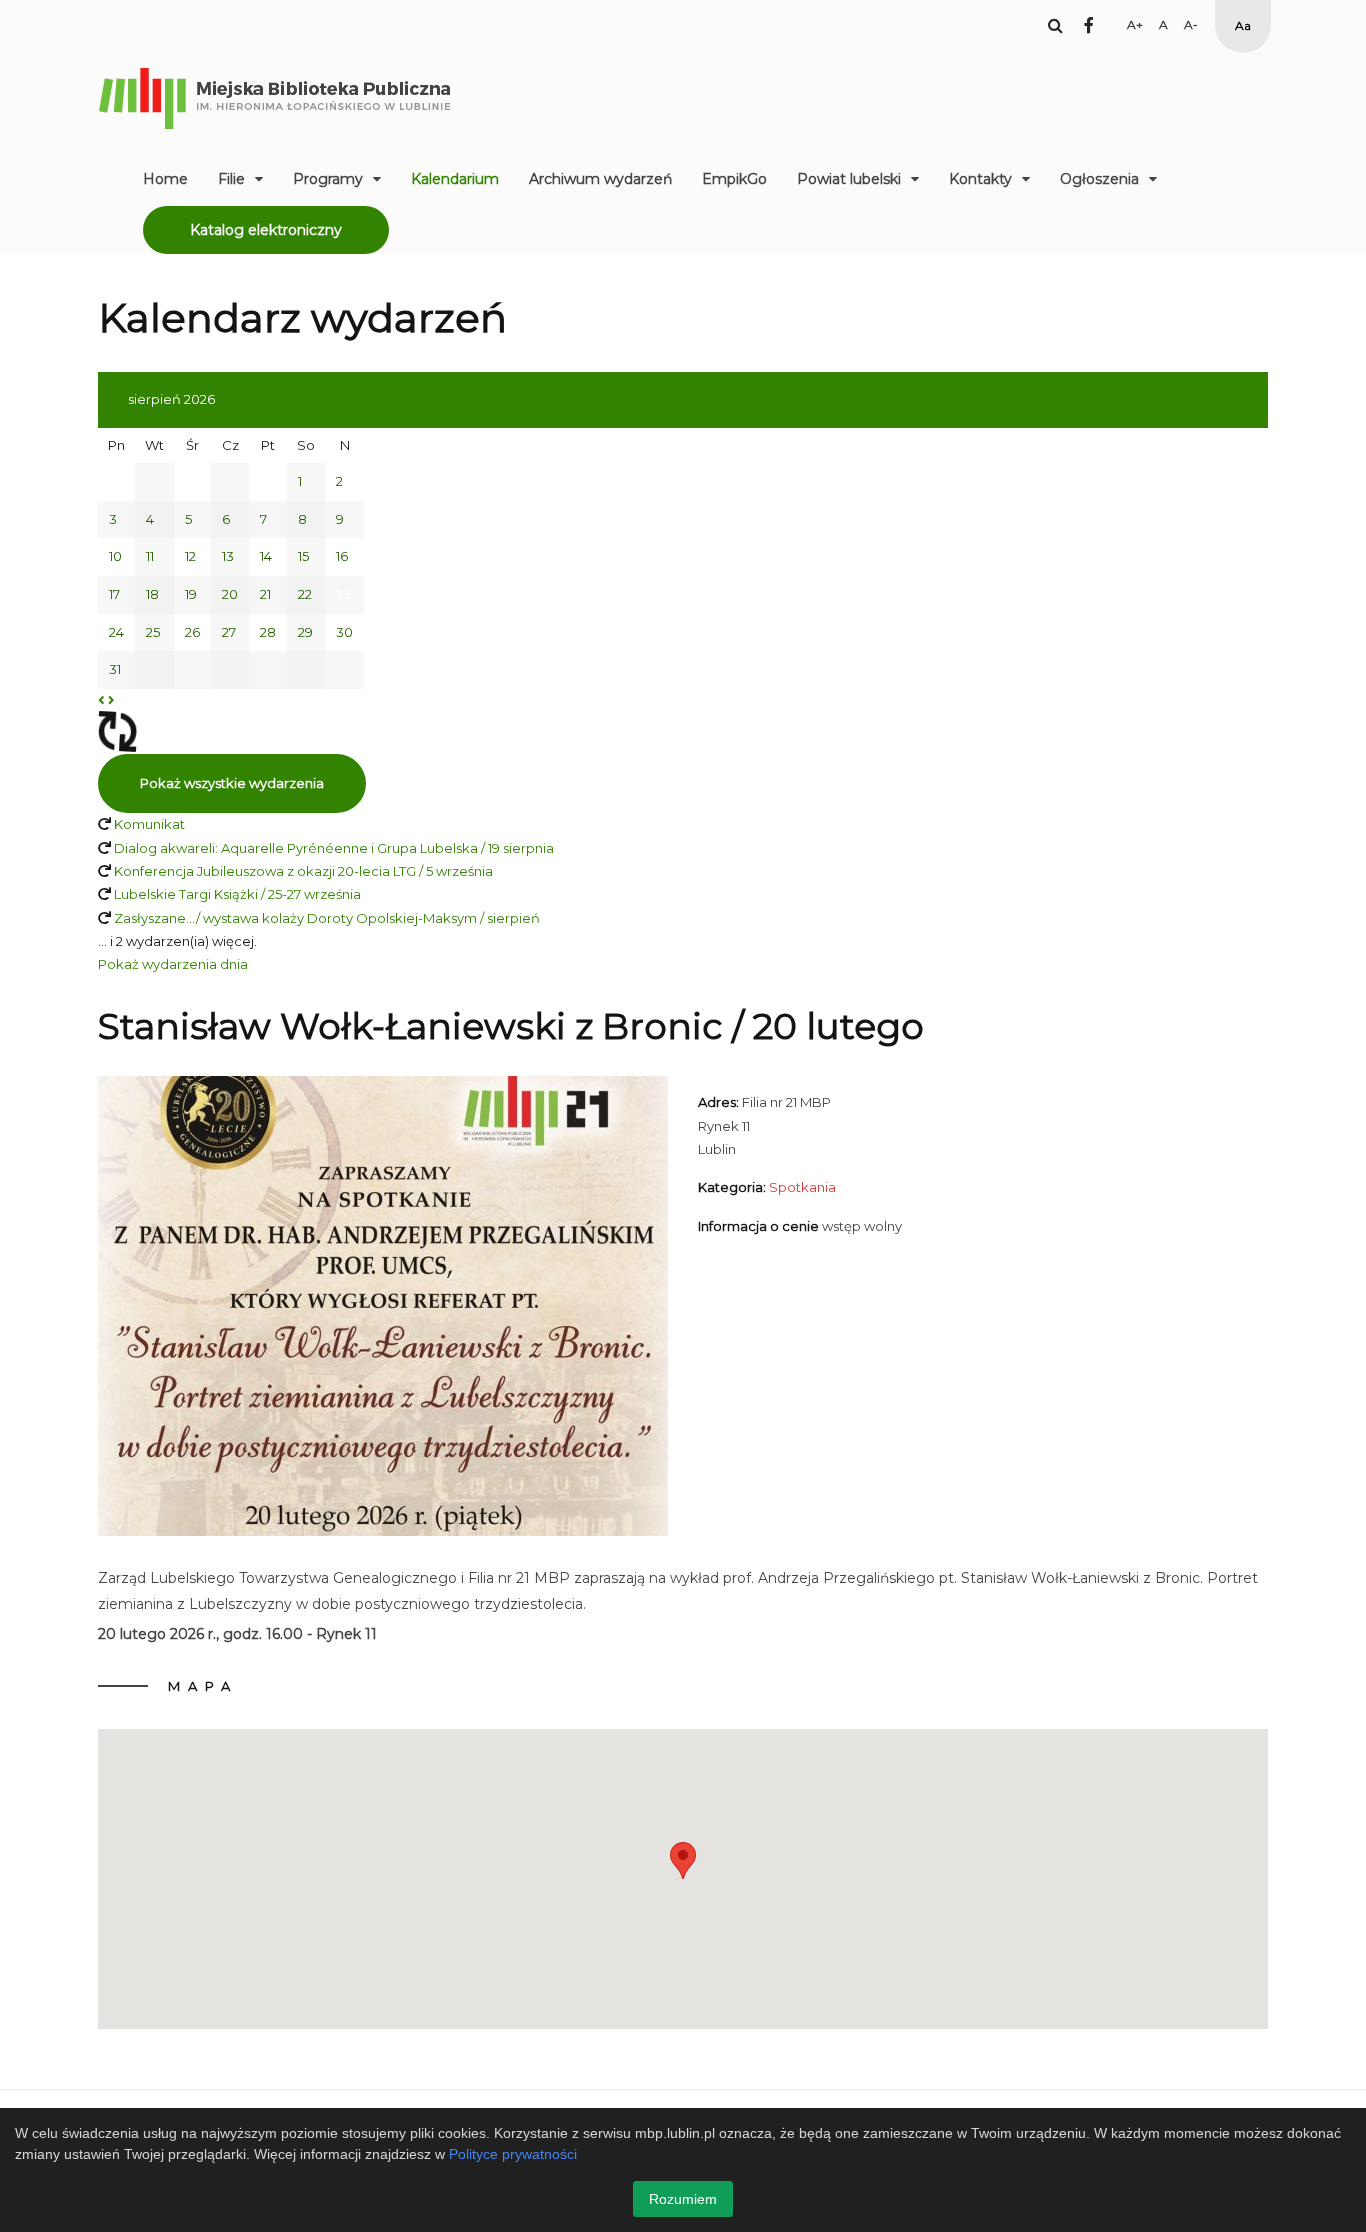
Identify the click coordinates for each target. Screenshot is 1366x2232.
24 (116, 632)
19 (191, 594)
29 (305, 632)
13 (228, 556)
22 (305, 594)
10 (115, 556)
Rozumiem (683, 2199)
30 (344, 632)
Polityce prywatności (513, 2154)
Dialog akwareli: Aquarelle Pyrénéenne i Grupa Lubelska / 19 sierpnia (334, 848)
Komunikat (149, 824)
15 (303, 556)
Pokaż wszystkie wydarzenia (232, 783)
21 (265, 594)
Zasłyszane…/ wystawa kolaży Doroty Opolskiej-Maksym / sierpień (327, 918)
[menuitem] (165, 179)
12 (190, 556)
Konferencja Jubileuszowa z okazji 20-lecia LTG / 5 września (303, 871)
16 (342, 556)
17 (114, 594)
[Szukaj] (1055, 25)
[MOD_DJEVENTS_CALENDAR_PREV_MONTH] (101, 700)
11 (150, 556)
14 (266, 556)
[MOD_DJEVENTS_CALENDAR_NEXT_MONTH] (111, 700)
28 (268, 632)
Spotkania (802, 1187)
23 (343, 594)
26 (192, 632)
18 (152, 594)
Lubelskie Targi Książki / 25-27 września (237, 894)
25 (153, 632)
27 (229, 632)
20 (230, 594)
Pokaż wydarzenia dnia (173, 964)
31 (115, 669)
